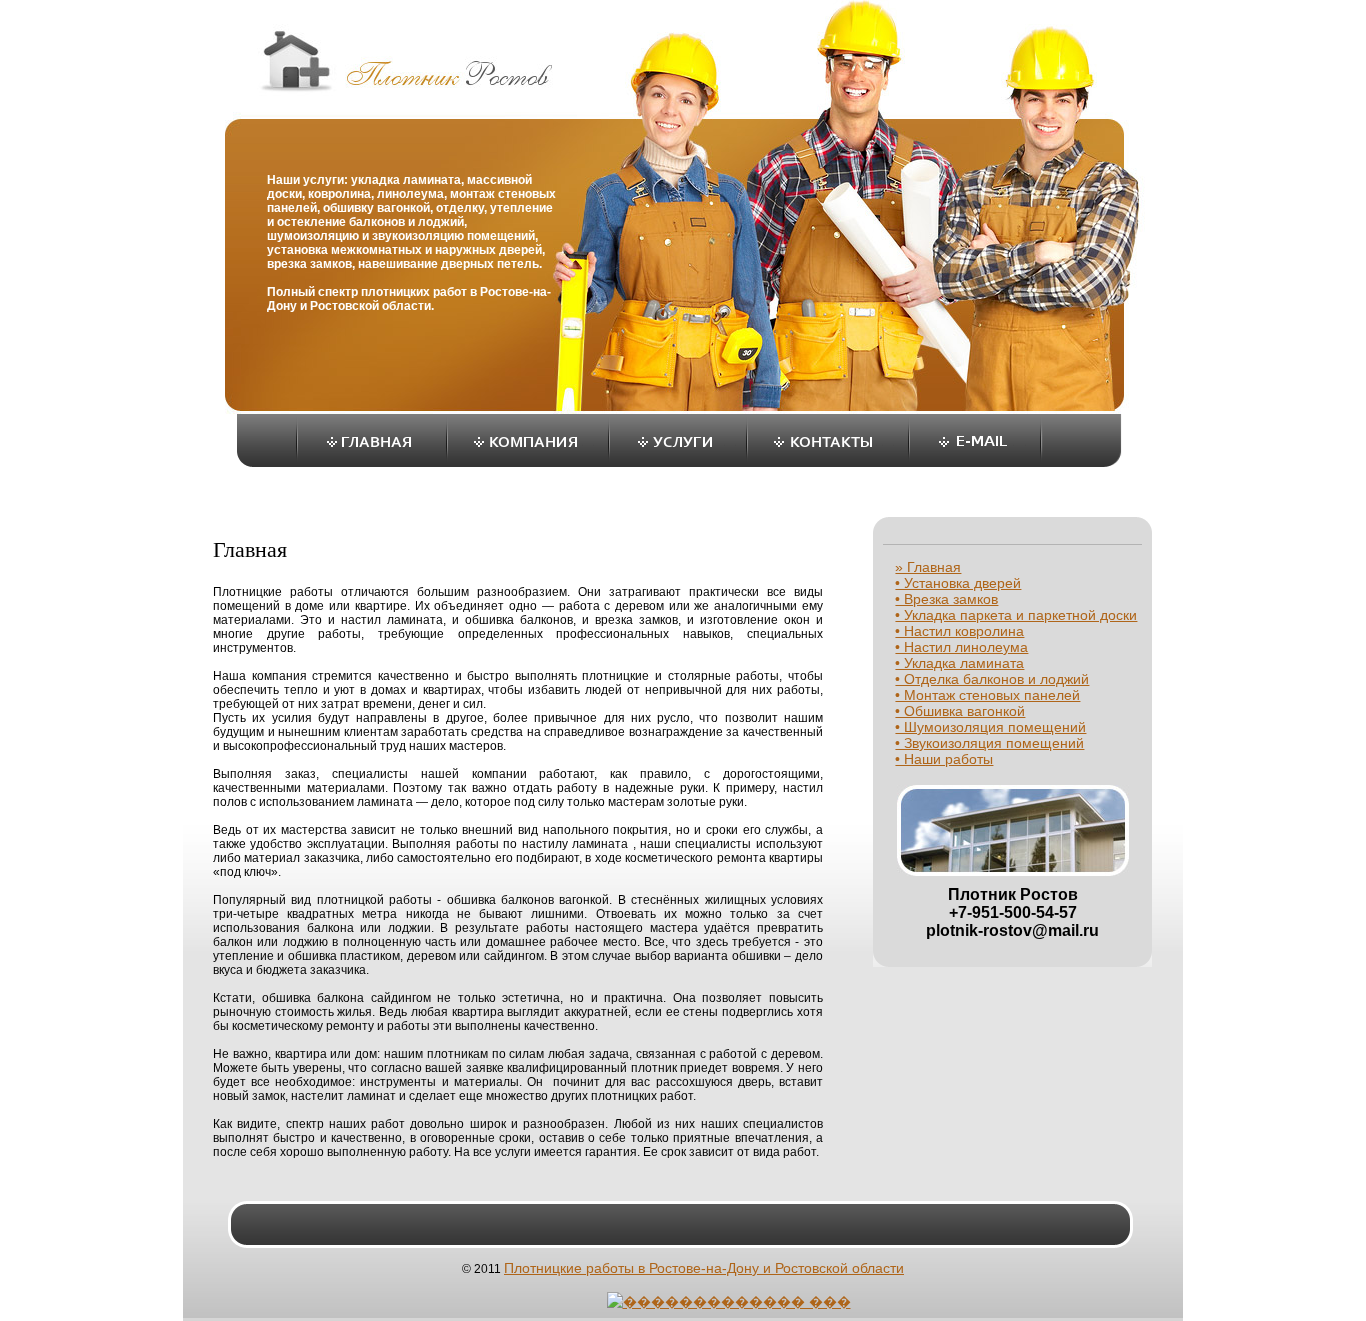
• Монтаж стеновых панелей (987, 695)
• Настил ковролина (959, 631)
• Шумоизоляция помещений (990, 727)
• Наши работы (944, 759)
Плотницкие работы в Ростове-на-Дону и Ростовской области (704, 1268)
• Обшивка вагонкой (960, 711)
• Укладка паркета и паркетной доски (1016, 615)
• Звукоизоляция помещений (989, 743)
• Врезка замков (946, 599)
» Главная (928, 567)
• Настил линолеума (961, 647)
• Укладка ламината (959, 663)
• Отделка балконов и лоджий (992, 679)
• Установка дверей (958, 583)
